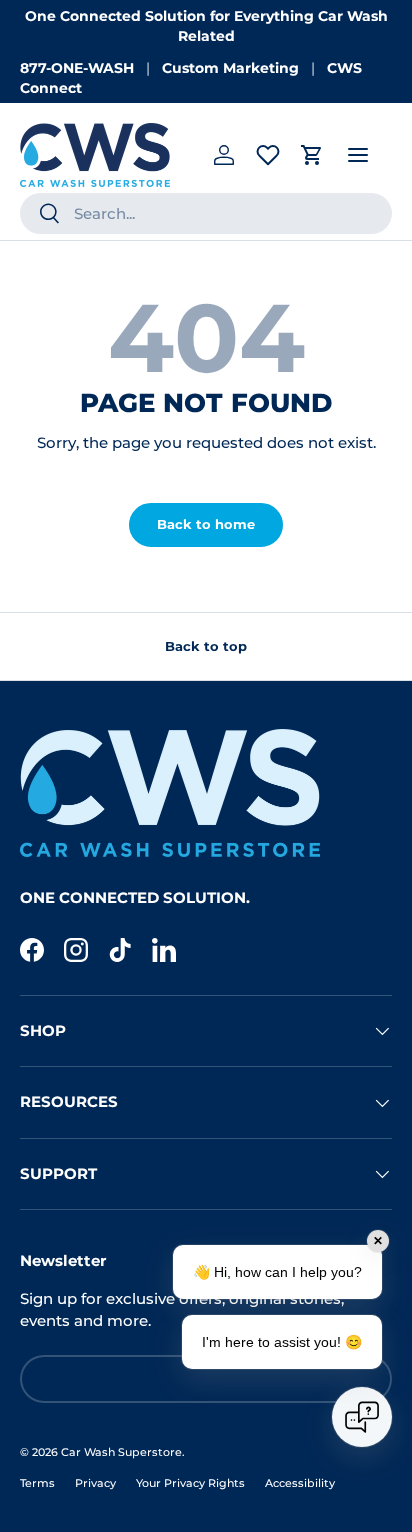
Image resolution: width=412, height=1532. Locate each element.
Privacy (95, 1483)
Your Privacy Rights (190, 1483)
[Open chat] (362, 1417)
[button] (312, 155)
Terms (37, 1483)
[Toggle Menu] (358, 155)
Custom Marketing (230, 68)
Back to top (206, 646)
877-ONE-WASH (77, 68)
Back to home (206, 524)
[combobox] (206, 213)
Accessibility (300, 1483)
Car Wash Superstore (121, 1452)
